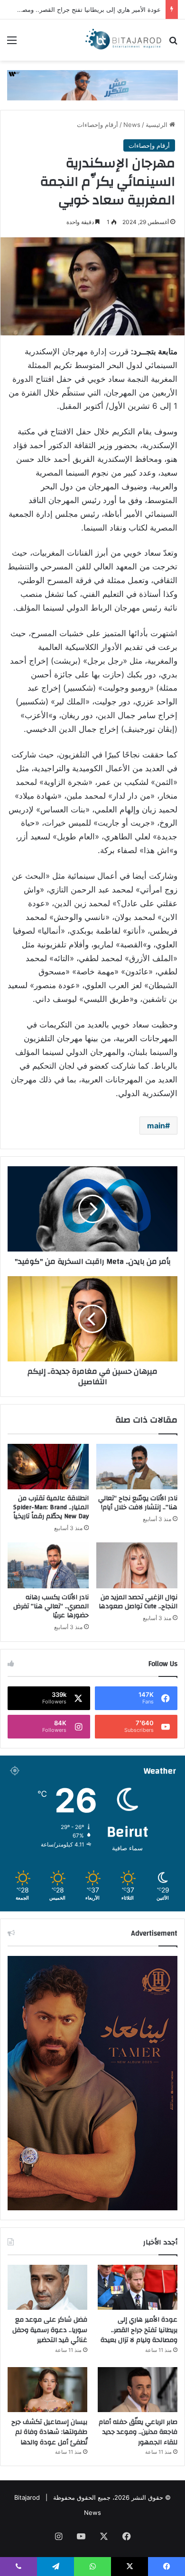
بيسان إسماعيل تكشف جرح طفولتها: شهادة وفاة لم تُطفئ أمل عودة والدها (49, 2432)
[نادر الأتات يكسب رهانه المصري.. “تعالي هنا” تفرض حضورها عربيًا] (48, 1565)
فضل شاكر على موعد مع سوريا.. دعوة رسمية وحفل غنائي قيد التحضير (50, 2330)
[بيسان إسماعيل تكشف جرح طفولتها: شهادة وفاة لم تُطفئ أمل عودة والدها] (47, 2390)
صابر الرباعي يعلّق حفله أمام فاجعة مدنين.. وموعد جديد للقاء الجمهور (138, 2432)
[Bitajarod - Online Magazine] (123, 40)
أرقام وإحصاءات (97, 125)
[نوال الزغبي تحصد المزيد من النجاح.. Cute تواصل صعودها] (137, 1565)
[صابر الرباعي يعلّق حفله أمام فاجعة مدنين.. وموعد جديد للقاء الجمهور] (138, 2390)
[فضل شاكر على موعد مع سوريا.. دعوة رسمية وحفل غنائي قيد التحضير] (47, 2287)
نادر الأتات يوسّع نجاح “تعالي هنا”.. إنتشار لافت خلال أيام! (138, 1503)
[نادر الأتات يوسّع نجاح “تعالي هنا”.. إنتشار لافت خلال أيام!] (137, 1467)
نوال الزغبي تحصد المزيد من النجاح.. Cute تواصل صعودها (138, 1602)
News (132, 125)
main (156, 1126)
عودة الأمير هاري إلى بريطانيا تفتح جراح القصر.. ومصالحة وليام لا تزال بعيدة (139, 2330)
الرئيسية (157, 125)
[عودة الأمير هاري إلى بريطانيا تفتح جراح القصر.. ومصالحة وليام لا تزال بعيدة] (138, 2287)
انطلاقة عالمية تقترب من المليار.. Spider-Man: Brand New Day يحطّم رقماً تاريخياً (51, 1507)
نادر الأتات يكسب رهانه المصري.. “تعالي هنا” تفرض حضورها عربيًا (51, 1606)
